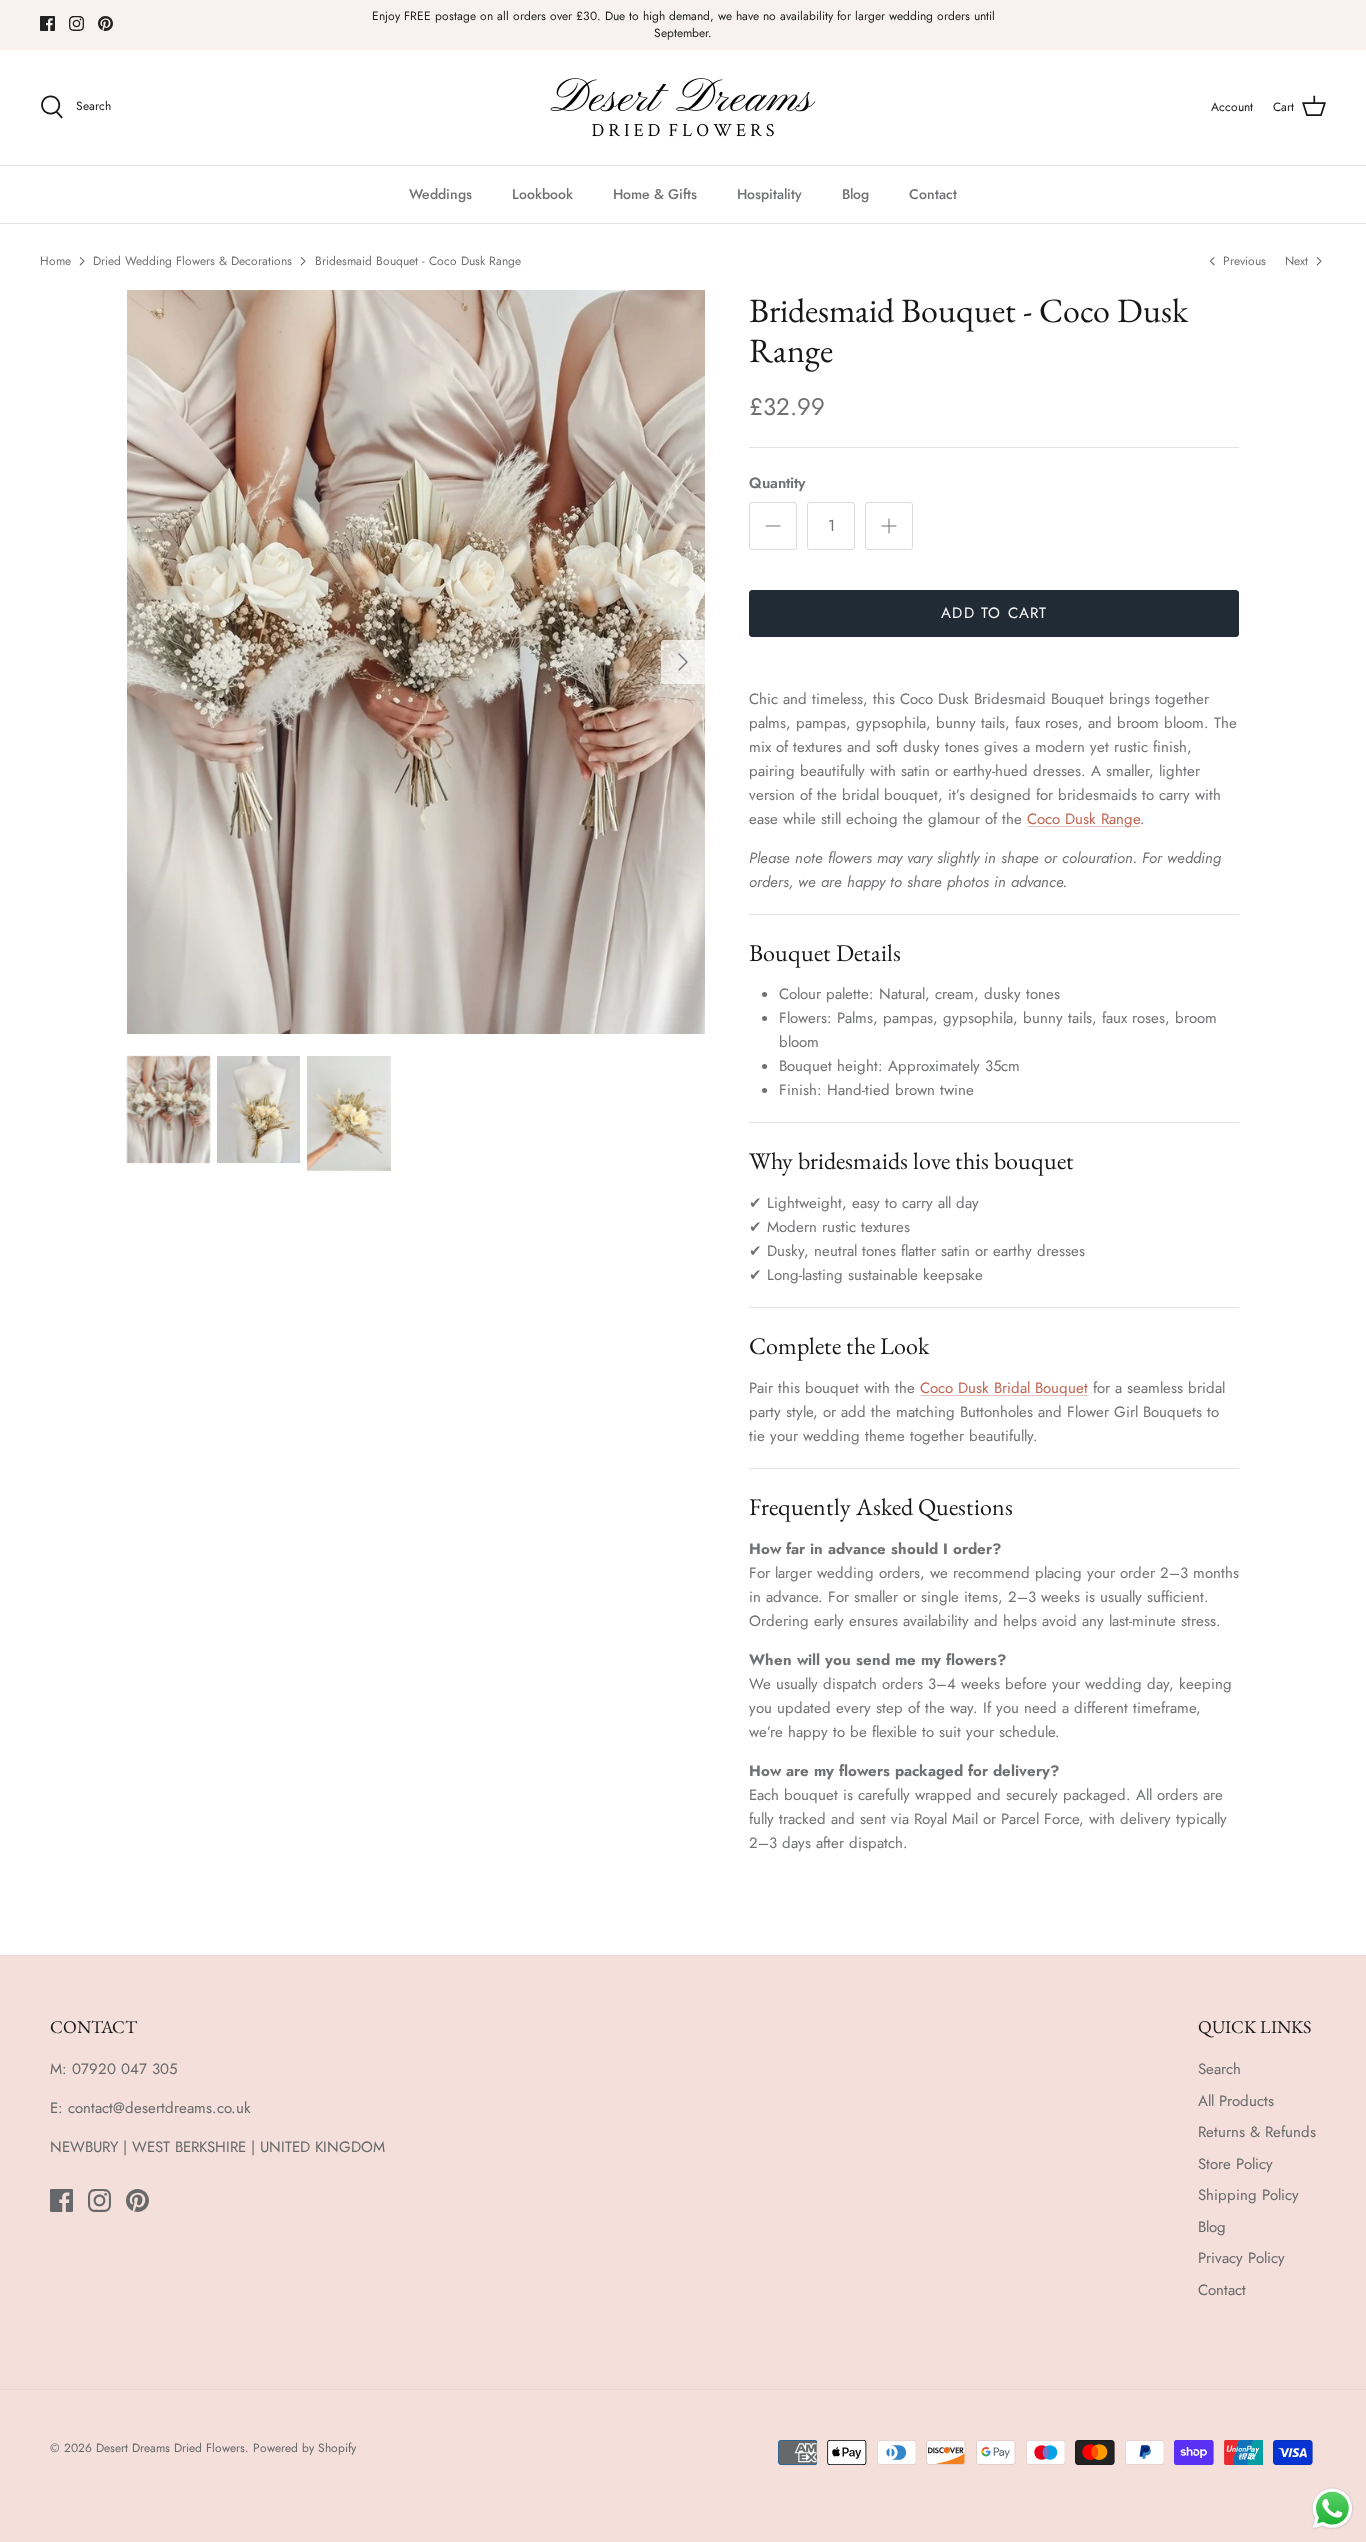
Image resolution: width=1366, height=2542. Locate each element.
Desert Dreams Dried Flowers (170, 2448)
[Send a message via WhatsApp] (1332, 2508)
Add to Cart (994, 613)
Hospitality (769, 194)
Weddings (440, 194)
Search (1219, 2069)
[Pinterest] (105, 23)
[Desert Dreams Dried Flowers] (683, 107)
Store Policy (1235, 2164)
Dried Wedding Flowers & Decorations (192, 261)
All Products (1236, 2101)
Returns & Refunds (1257, 2132)
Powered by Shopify (304, 2448)
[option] (416, 662)
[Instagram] (76, 23)
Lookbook (542, 194)
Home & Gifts (655, 194)
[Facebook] (47, 23)
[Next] (683, 662)
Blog (855, 194)
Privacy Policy (1241, 2258)
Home (55, 261)
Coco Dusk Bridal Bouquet (1004, 1388)
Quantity (777, 483)
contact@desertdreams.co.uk (159, 2108)
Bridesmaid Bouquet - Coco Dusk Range (418, 261)
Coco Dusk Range (1083, 819)
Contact (933, 194)
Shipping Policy (1248, 2195)
